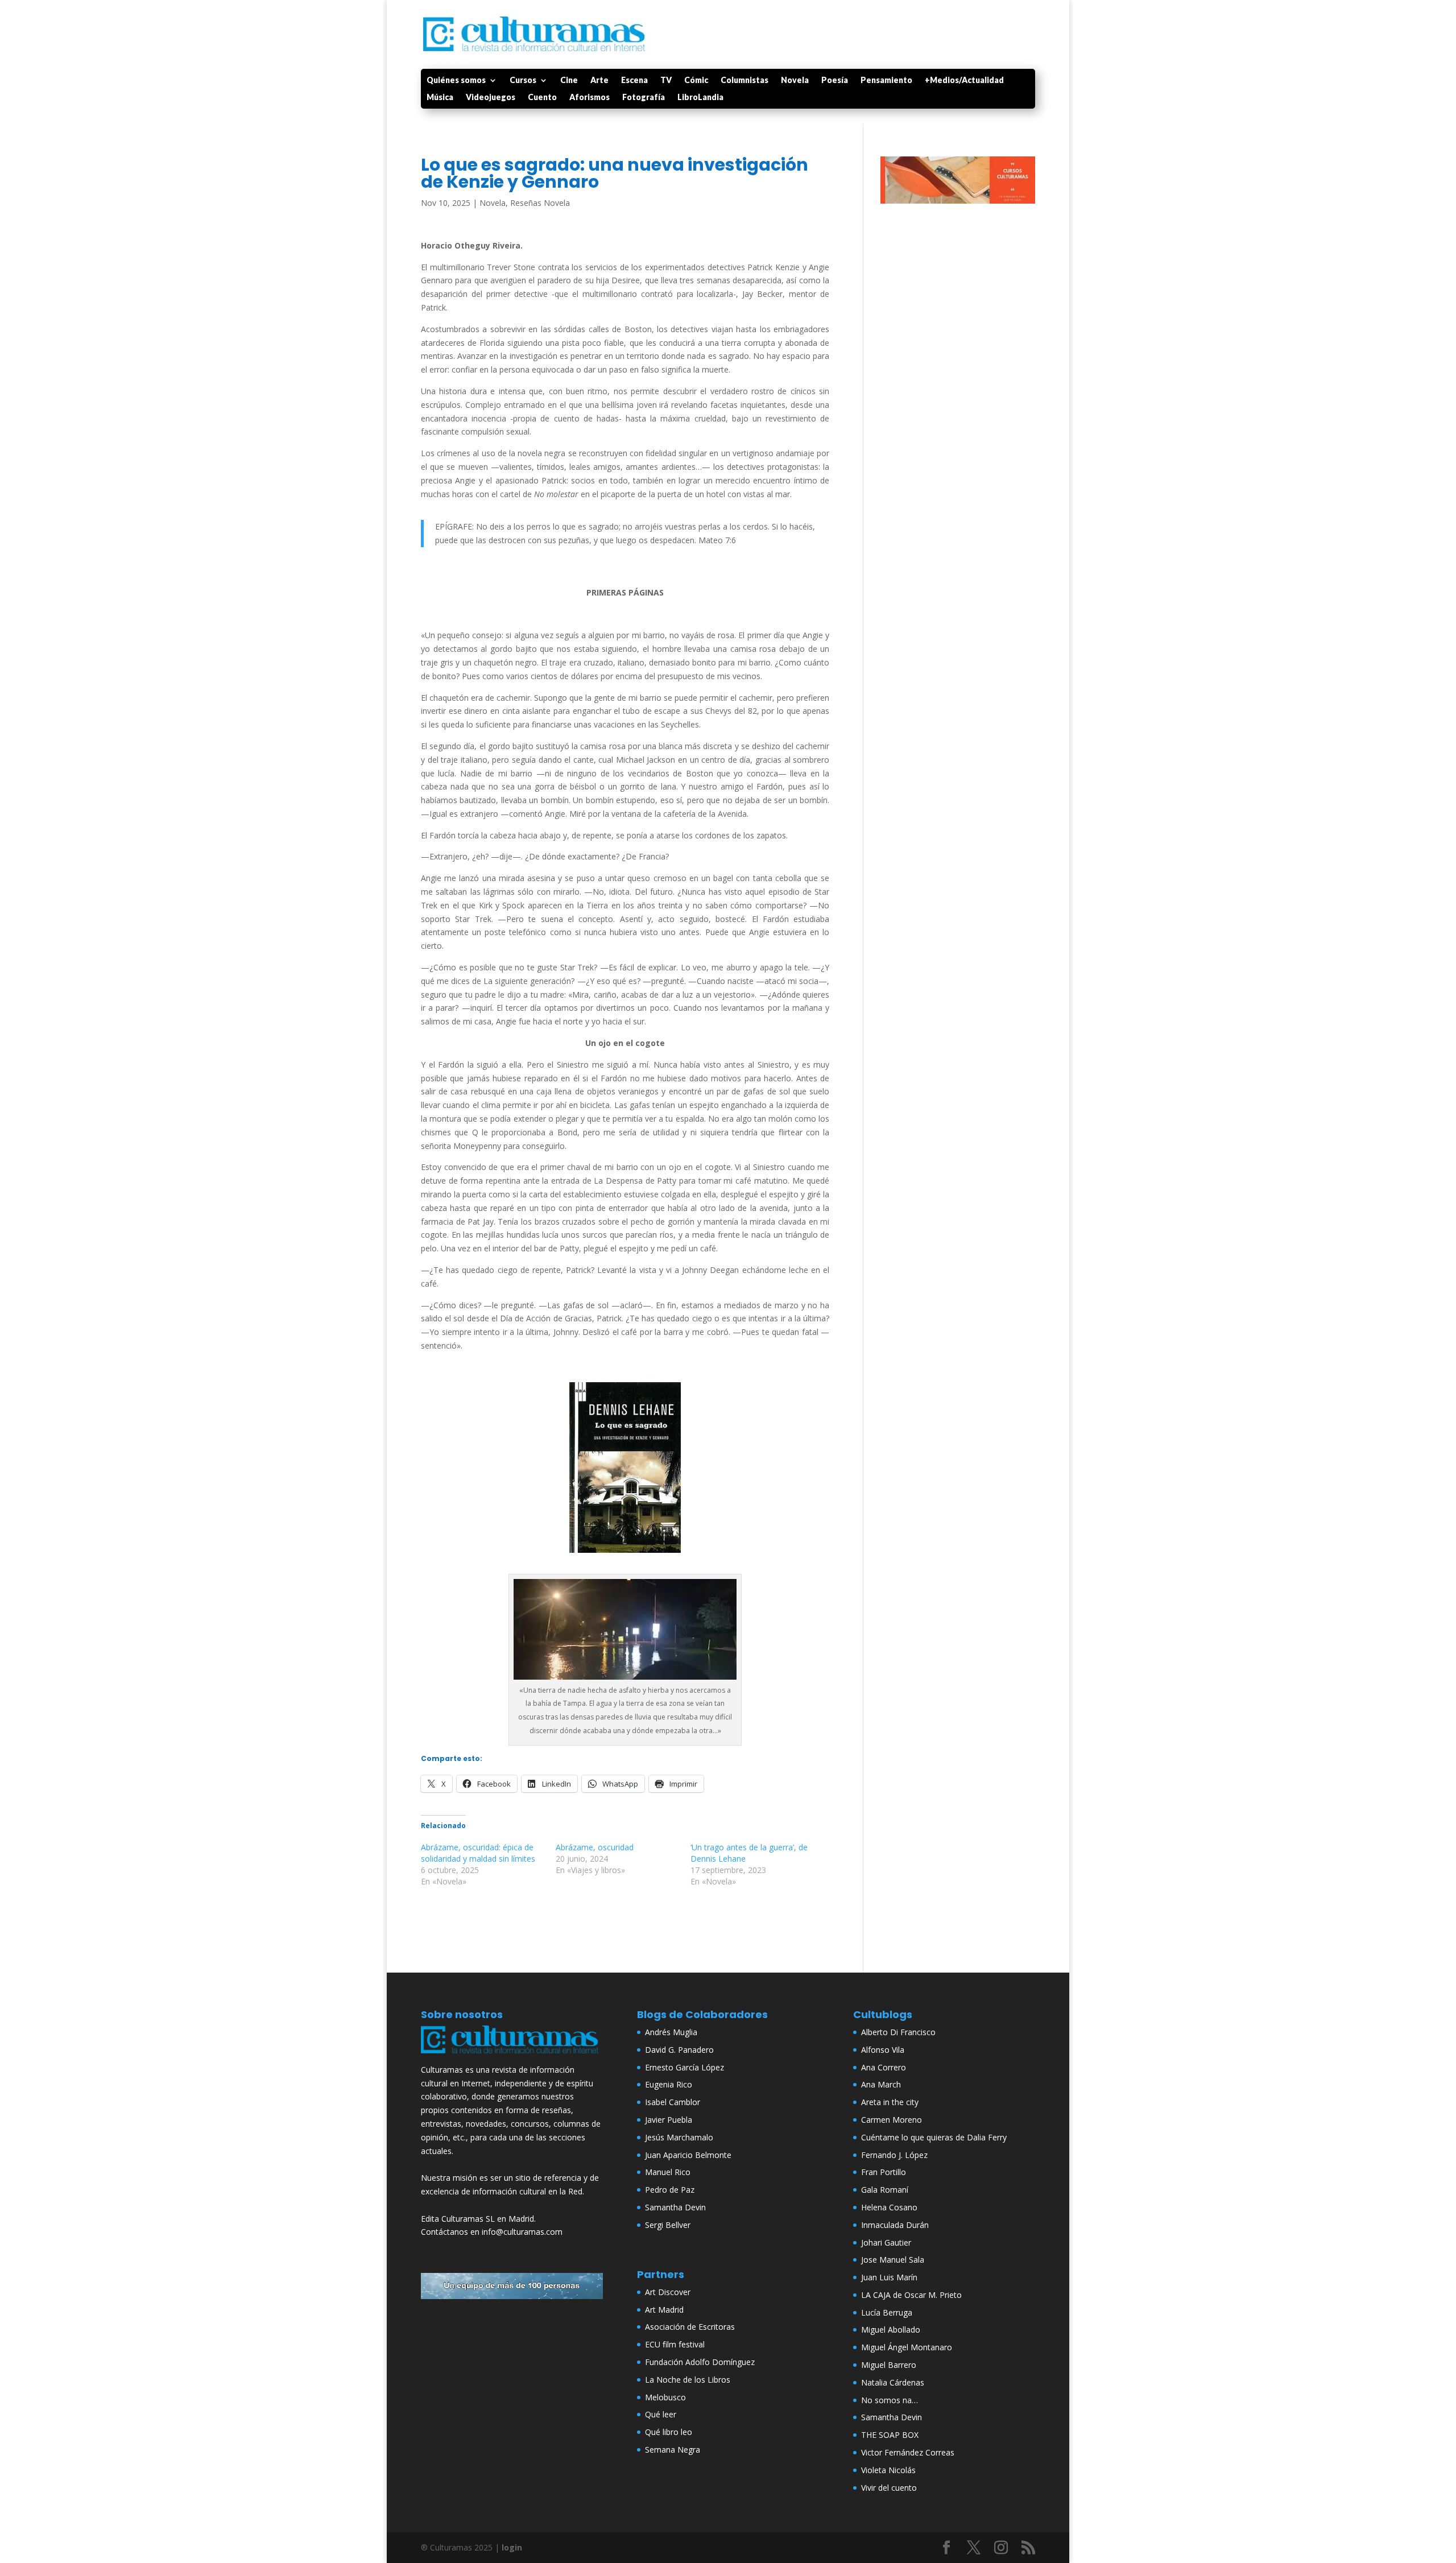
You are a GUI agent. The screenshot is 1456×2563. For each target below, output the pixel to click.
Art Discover (668, 2292)
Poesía (835, 80)
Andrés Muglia (671, 2032)
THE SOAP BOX (890, 2435)
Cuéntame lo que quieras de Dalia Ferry (934, 2137)
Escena (634, 80)
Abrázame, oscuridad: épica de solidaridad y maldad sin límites (478, 1853)
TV (666, 80)
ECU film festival (675, 2344)
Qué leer (661, 2414)
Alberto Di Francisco (898, 2032)
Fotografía (644, 98)
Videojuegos (491, 98)
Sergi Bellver (668, 2225)
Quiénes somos (456, 80)
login (512, 2547)
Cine (569, 80)
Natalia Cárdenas (893, 2382)
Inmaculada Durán (895, 2225)
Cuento (542, 98)
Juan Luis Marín (889, 2277)
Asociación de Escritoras (690, 2327)
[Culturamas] (512, 2056)
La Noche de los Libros (688, 2380)
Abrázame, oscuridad (595, 1847)
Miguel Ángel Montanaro (907, 2347)
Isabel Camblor (673, 2102)
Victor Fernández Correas (908, 2452)
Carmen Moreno (892, 2120)
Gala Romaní (885, 2190)
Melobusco (665, 2397)
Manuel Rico (668, 2172)
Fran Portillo (884, 2172)
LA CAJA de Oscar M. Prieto (911, 2295)
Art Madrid (664, 2310)
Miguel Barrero (889, 2365)
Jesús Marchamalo (679, 2137)
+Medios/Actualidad (964, 80)
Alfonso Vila (883, 2050)
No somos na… (890, 2400)
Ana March (881, 2084)
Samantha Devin (675, 2207)
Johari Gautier (886, 2242)
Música (440, 98)
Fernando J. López (894, 2155)
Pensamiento (886, 80)
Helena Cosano (889, 2207)
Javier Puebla (669, 2120)
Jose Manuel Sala (893, 2260)
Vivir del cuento (889, 2488)
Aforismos (590, 98)
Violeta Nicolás (888, 2470)
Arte (599, 80)
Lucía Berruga (887, 2312)
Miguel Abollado (891, 2330)
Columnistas (744, 80)
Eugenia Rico (669, 2084)
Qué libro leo (669, 2432)
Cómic (696, 80)
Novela (795, 80)
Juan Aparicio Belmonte (688, 2155)
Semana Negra (673, 2450)
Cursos (523, 80)
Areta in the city (890, 2102)
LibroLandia (700, 98)
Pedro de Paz (670, 2190)
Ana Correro (884, 2067)
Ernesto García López (684, 2067)
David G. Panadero (679, 2050)
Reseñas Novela (540, 203)
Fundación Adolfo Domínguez (700, 2362)
